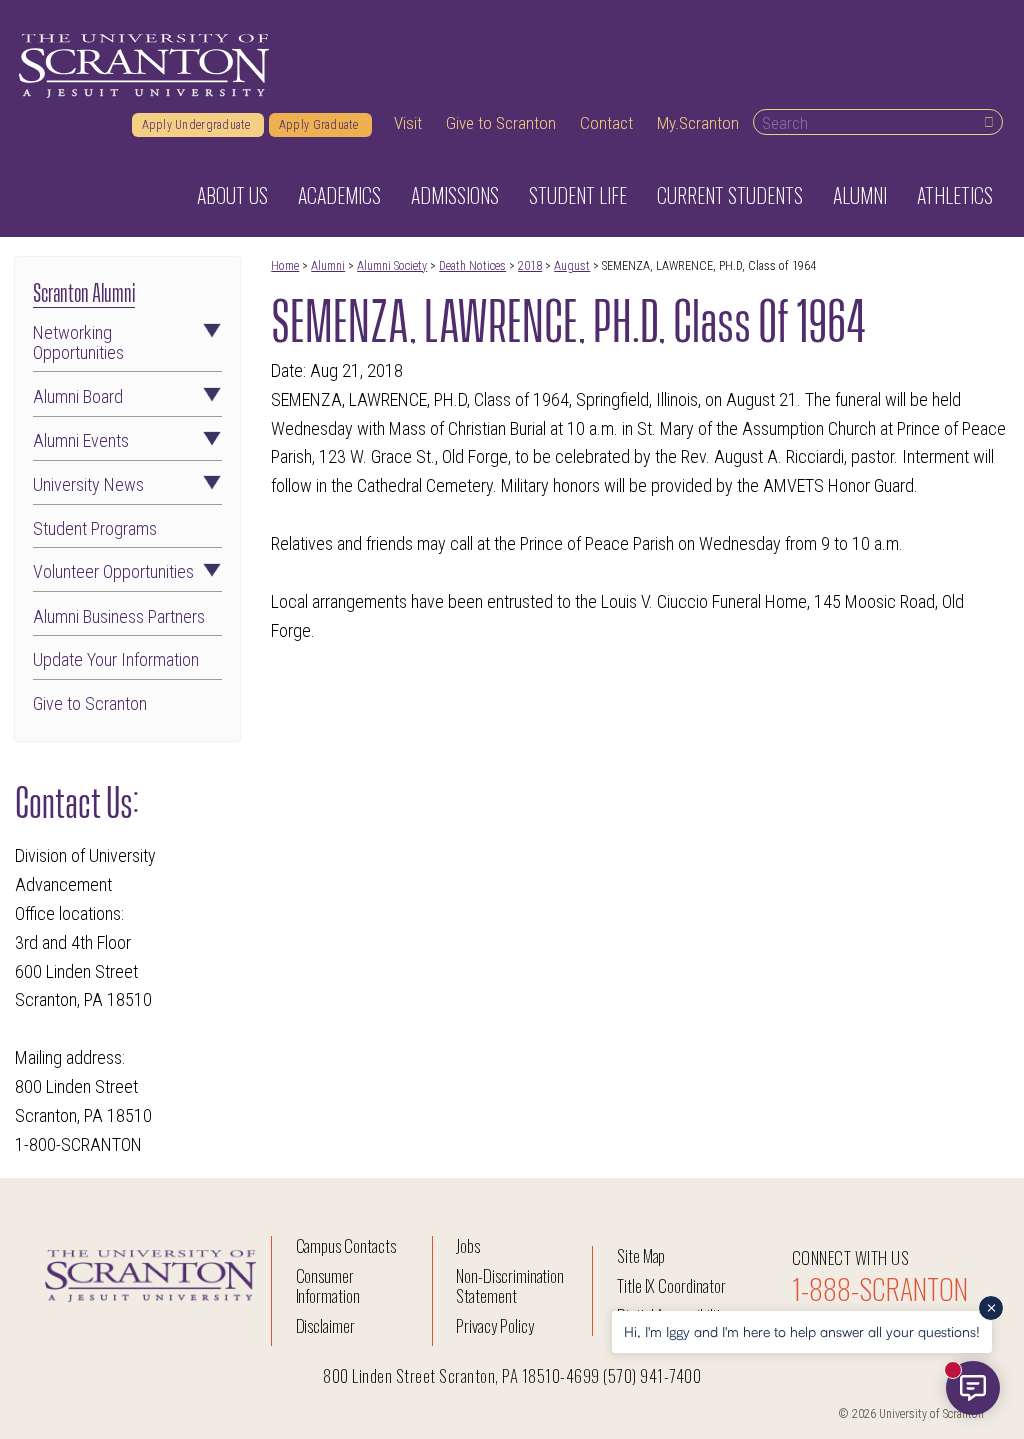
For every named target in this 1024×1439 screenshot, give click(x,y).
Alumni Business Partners (119, 617)
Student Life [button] (578, 195)
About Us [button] (232, 195)
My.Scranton (698, 123)
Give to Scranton (501, 123)
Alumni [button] (860, 195)
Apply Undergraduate (198, 125)
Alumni (328, 266)
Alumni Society (392, 266)
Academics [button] (339, 195)
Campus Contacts (346, 1245)
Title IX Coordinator (671, 1285)
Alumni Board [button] (78, 397)
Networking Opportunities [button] (78, 343)
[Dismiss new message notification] (991, 1308)
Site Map (641, 1255)
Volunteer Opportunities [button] (113, 572)
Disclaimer (326, 1325)
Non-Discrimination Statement (510, 1285)
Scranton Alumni (84, 290)
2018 (530, 266)
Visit (408, 123)
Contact (606, 123)
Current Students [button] (730, 195)
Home (285, 266)
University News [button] (88, 485)
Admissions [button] (455, 195)
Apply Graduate (320, 125)
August (572, 266)
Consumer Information (328, 1285)
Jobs (468, 1245)
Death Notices (472, 266)
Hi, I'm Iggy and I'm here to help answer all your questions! (802, 1331)
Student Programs (95, 529)
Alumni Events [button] (81, 441)
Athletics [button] (955, 195)
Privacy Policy (494, 1325)
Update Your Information (116, 660)
